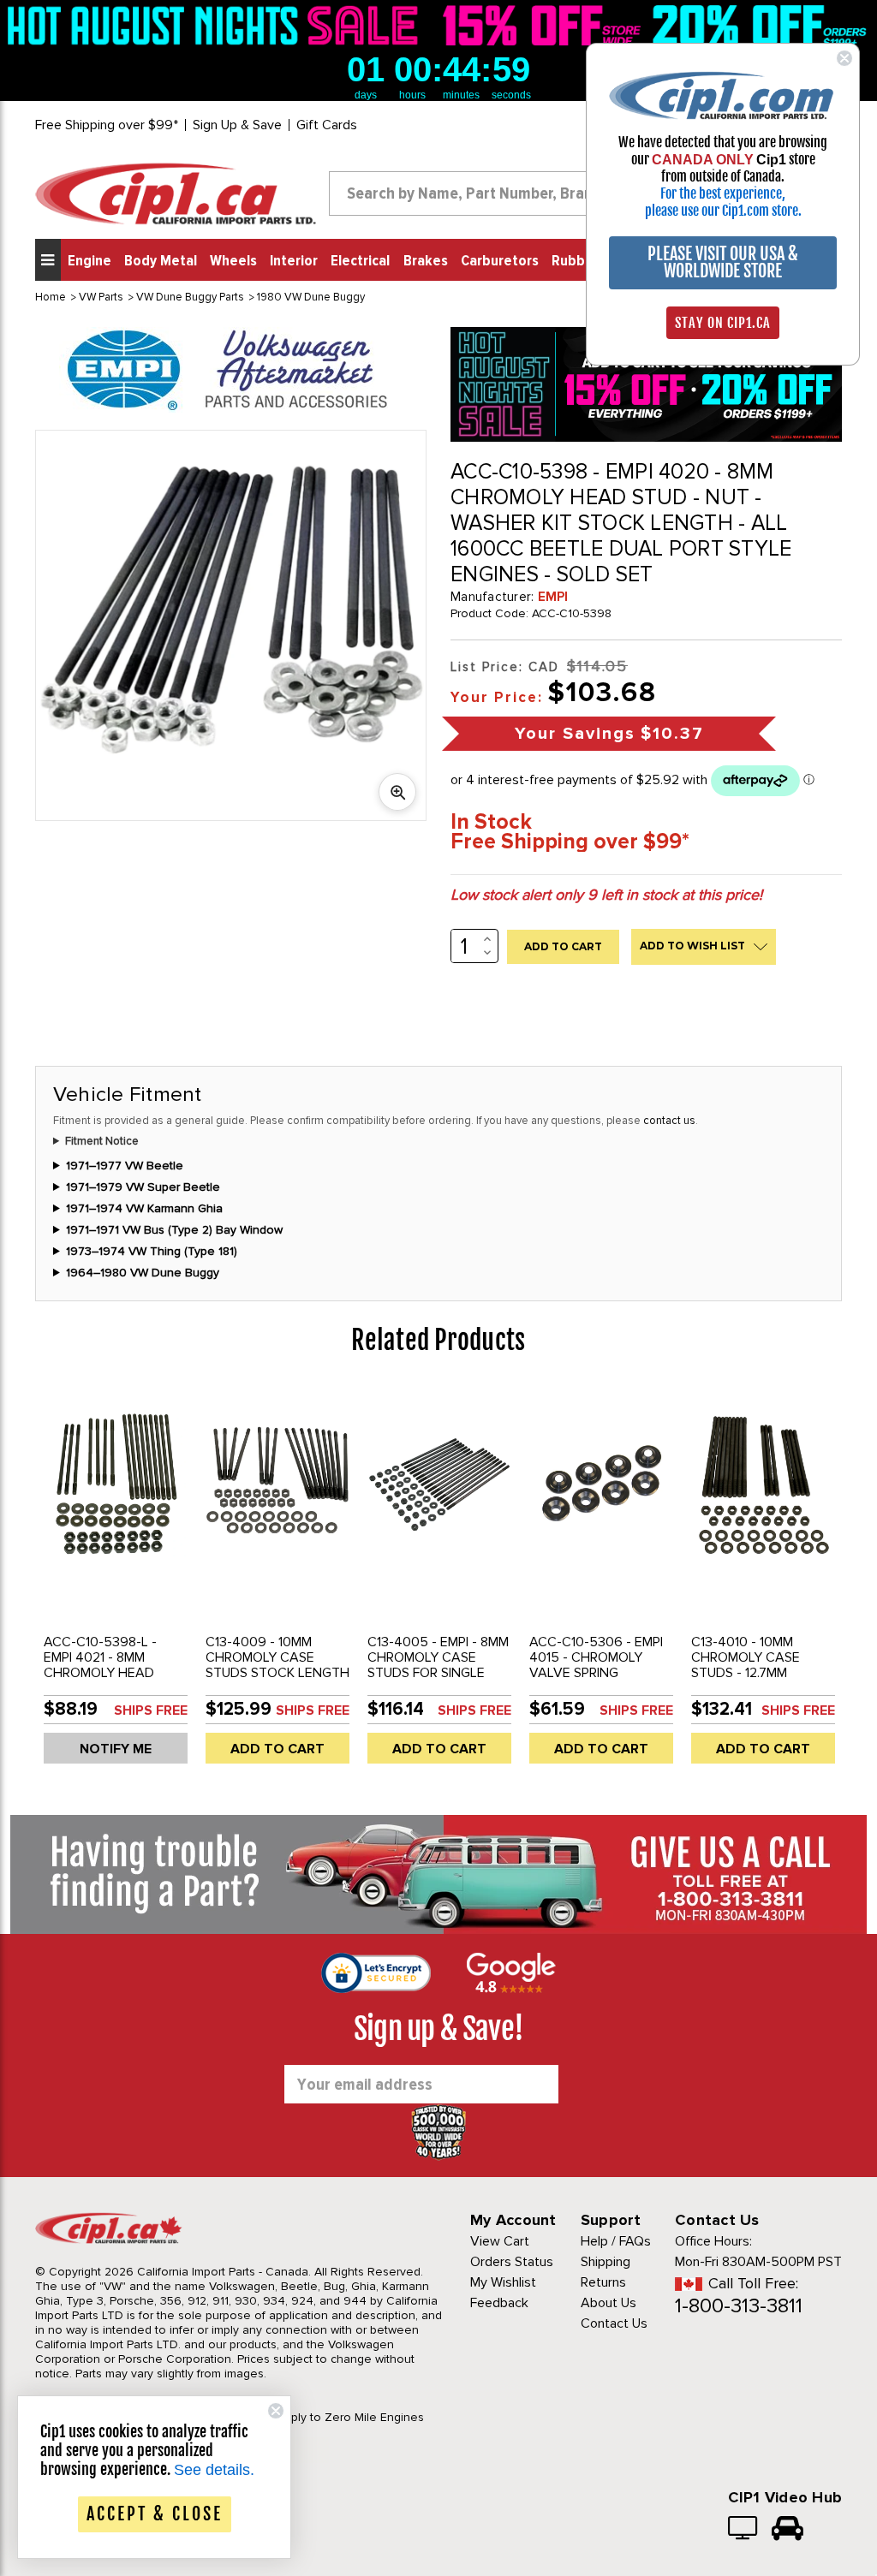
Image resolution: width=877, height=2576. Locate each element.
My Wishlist (503, 2282)
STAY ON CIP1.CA (723, 323)
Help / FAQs (616, 2241)
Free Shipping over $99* (107, 125)
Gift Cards (327, 125)
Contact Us (614, 2323)
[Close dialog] (844, 58)
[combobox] (486, 193)
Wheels (233, 261)
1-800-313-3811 (739, 2306)
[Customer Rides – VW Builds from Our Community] (788, 2530)
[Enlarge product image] (397, 792)
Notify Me (116, 1749)
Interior (294, 261)
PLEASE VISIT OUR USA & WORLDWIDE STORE (723, 262)
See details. (214, 2470)
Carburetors (500, 261)
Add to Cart (277, 1749)
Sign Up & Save (237, 125)
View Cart (500, 2241)
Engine (89, 261)
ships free (151, 1710)
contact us (669, 1121)
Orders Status (512, 2262)
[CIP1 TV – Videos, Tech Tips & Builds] (744, 2530)
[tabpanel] (116, 1581)
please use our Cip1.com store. (723, 211)
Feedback (499, 2303)
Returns (603, 2282)
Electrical (360, 261)
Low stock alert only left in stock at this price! (606, 895)
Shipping (606, 2262)
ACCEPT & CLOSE (155, 2514)
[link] (217, 25)
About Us (609, 2303)
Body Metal (161, 261)
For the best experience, (723, 193)
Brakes (426, 261)
